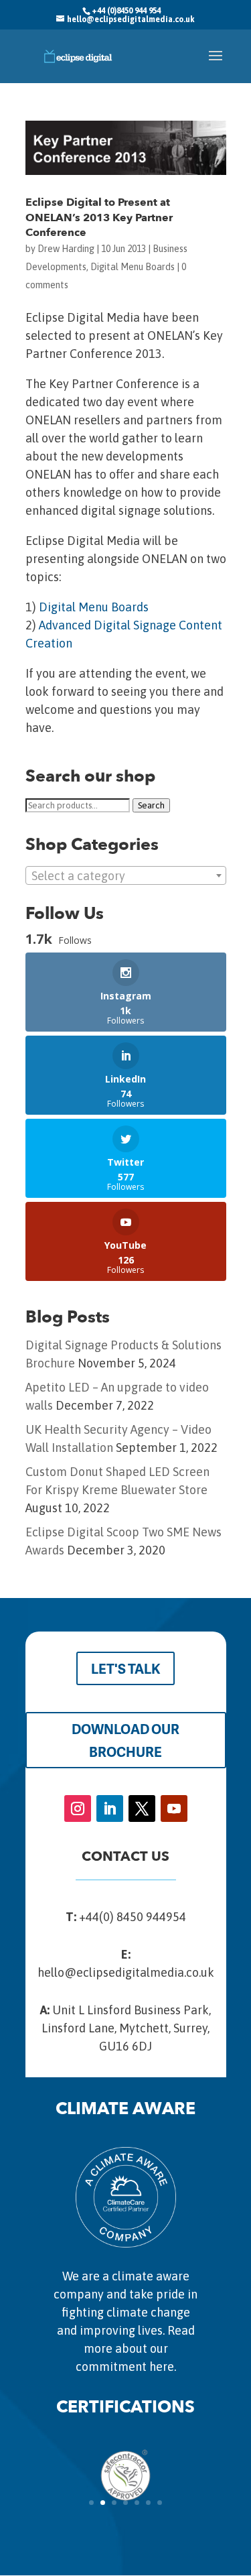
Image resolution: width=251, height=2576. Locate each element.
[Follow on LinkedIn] (110, 1808)
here (162, 2367)
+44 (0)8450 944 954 (126, 11)
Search (151, 805)
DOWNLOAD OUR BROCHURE (125, 1740)
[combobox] (126, 875)
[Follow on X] (142, 1808)
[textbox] (126, 876)
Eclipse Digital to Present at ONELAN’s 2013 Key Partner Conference (99, 218)
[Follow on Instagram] (78, 1808)
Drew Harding (66, 249)
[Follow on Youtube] (174, 1808)
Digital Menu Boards (133, 267)
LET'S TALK (125, 1668)
